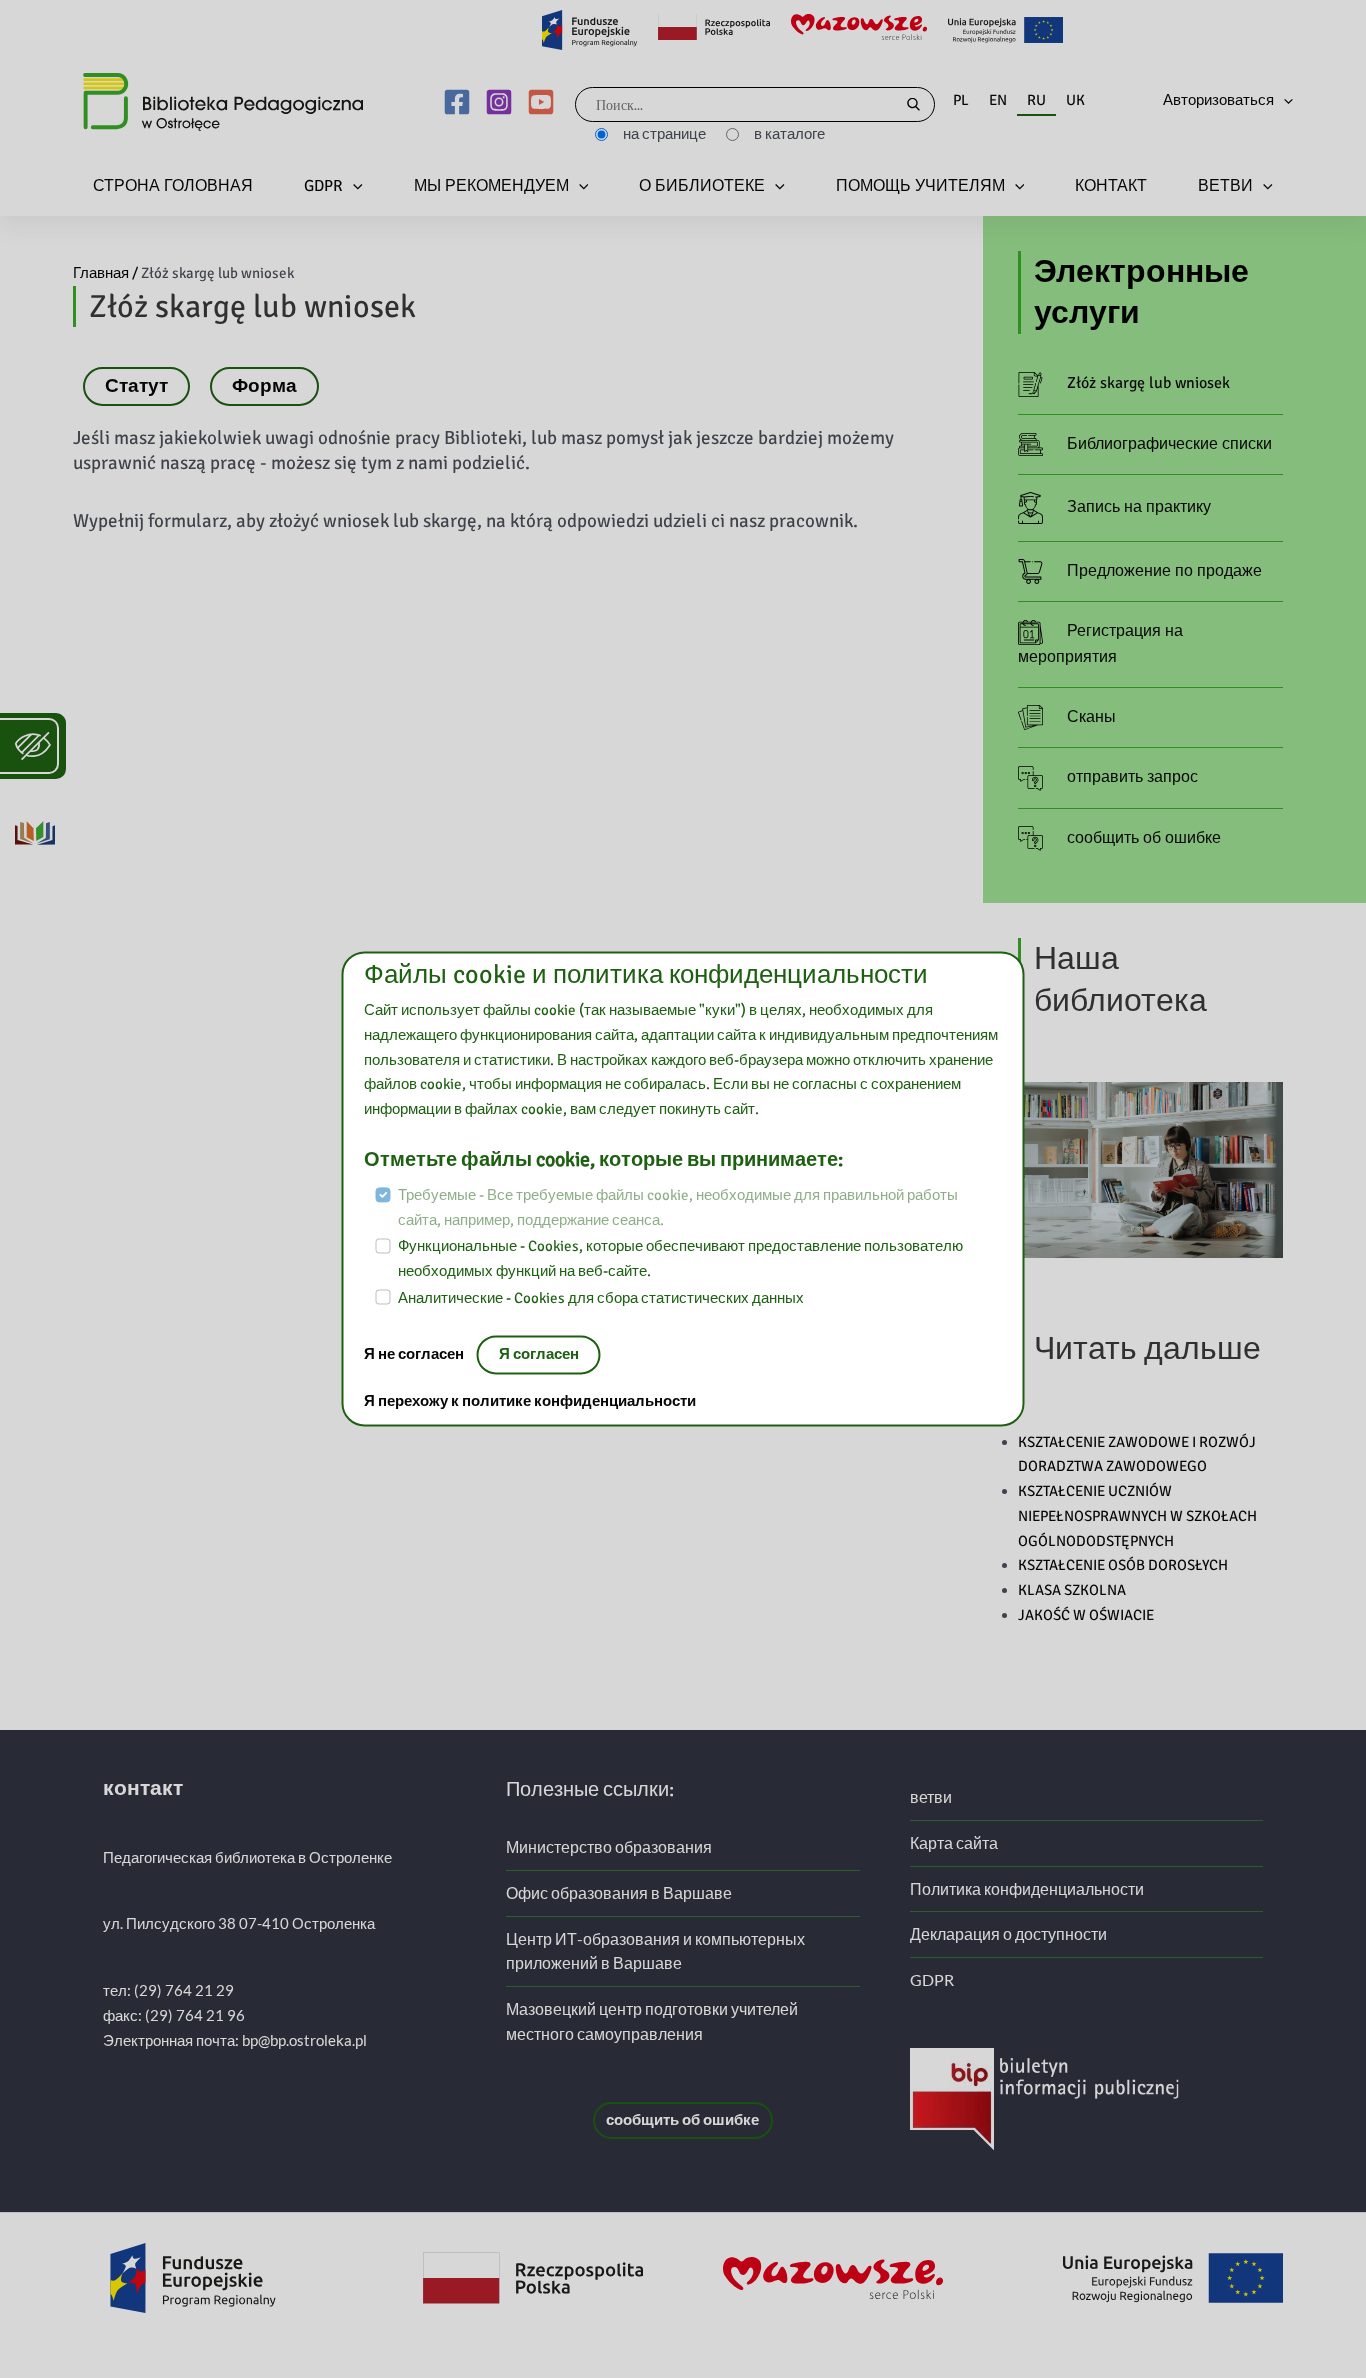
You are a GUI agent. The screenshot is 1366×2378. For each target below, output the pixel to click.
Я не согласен (415, 1355)
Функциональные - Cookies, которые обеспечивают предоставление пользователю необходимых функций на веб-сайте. (680, 1259)
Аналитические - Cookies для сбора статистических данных (601, 1298)
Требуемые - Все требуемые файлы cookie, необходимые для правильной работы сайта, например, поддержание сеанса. (678, 1207)
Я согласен (539, 1355)
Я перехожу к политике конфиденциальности (530, 1402)
